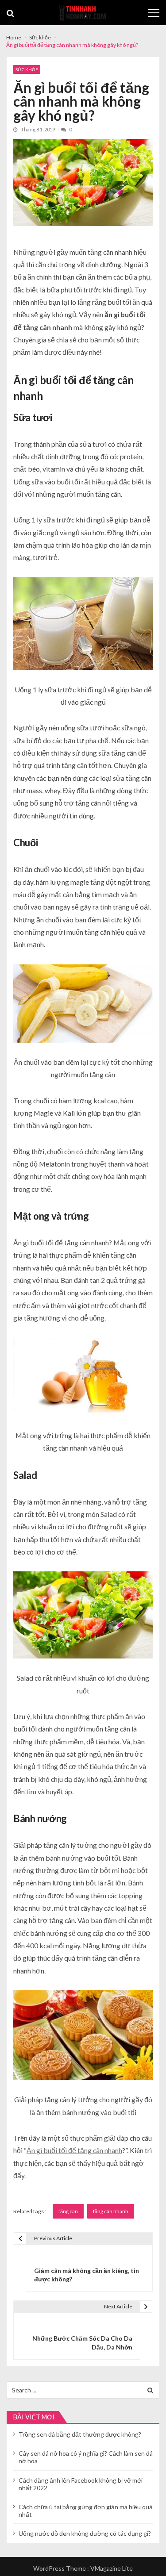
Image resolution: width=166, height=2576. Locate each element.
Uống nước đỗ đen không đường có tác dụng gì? (85, 2533)
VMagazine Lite (112, 2568)
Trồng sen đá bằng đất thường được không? (80, 2434)
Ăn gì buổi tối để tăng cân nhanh (74, 2150)
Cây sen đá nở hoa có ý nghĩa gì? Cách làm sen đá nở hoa (86, 2457)
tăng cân (68, 2211)
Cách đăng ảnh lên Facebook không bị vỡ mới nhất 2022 (81, 2484)
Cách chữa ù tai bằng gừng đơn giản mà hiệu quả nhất (86, 2511)
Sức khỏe (27, 69)
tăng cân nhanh (111, 2211)
